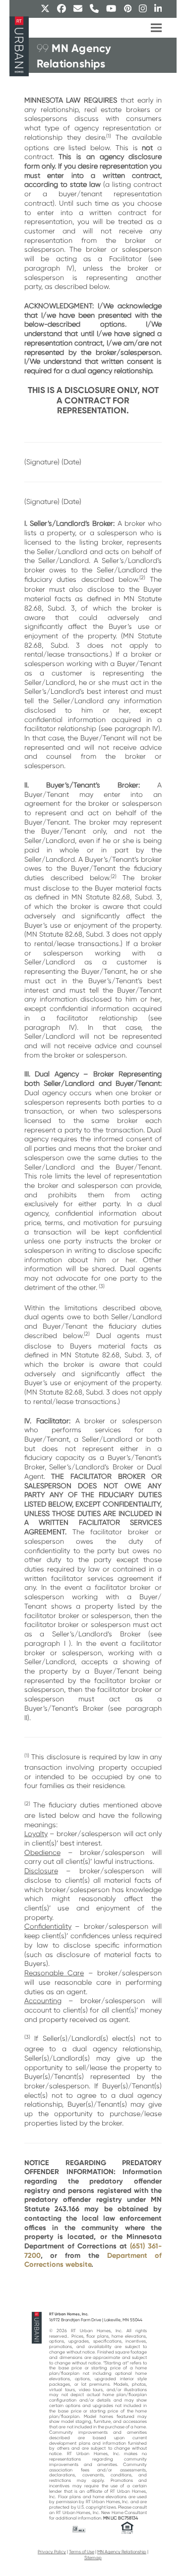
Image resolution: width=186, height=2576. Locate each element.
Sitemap (93, 2558)
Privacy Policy (52, 2552)
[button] (156, 28)
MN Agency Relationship (122, 2552)
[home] (37, 2327)
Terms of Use (82, 2552)
